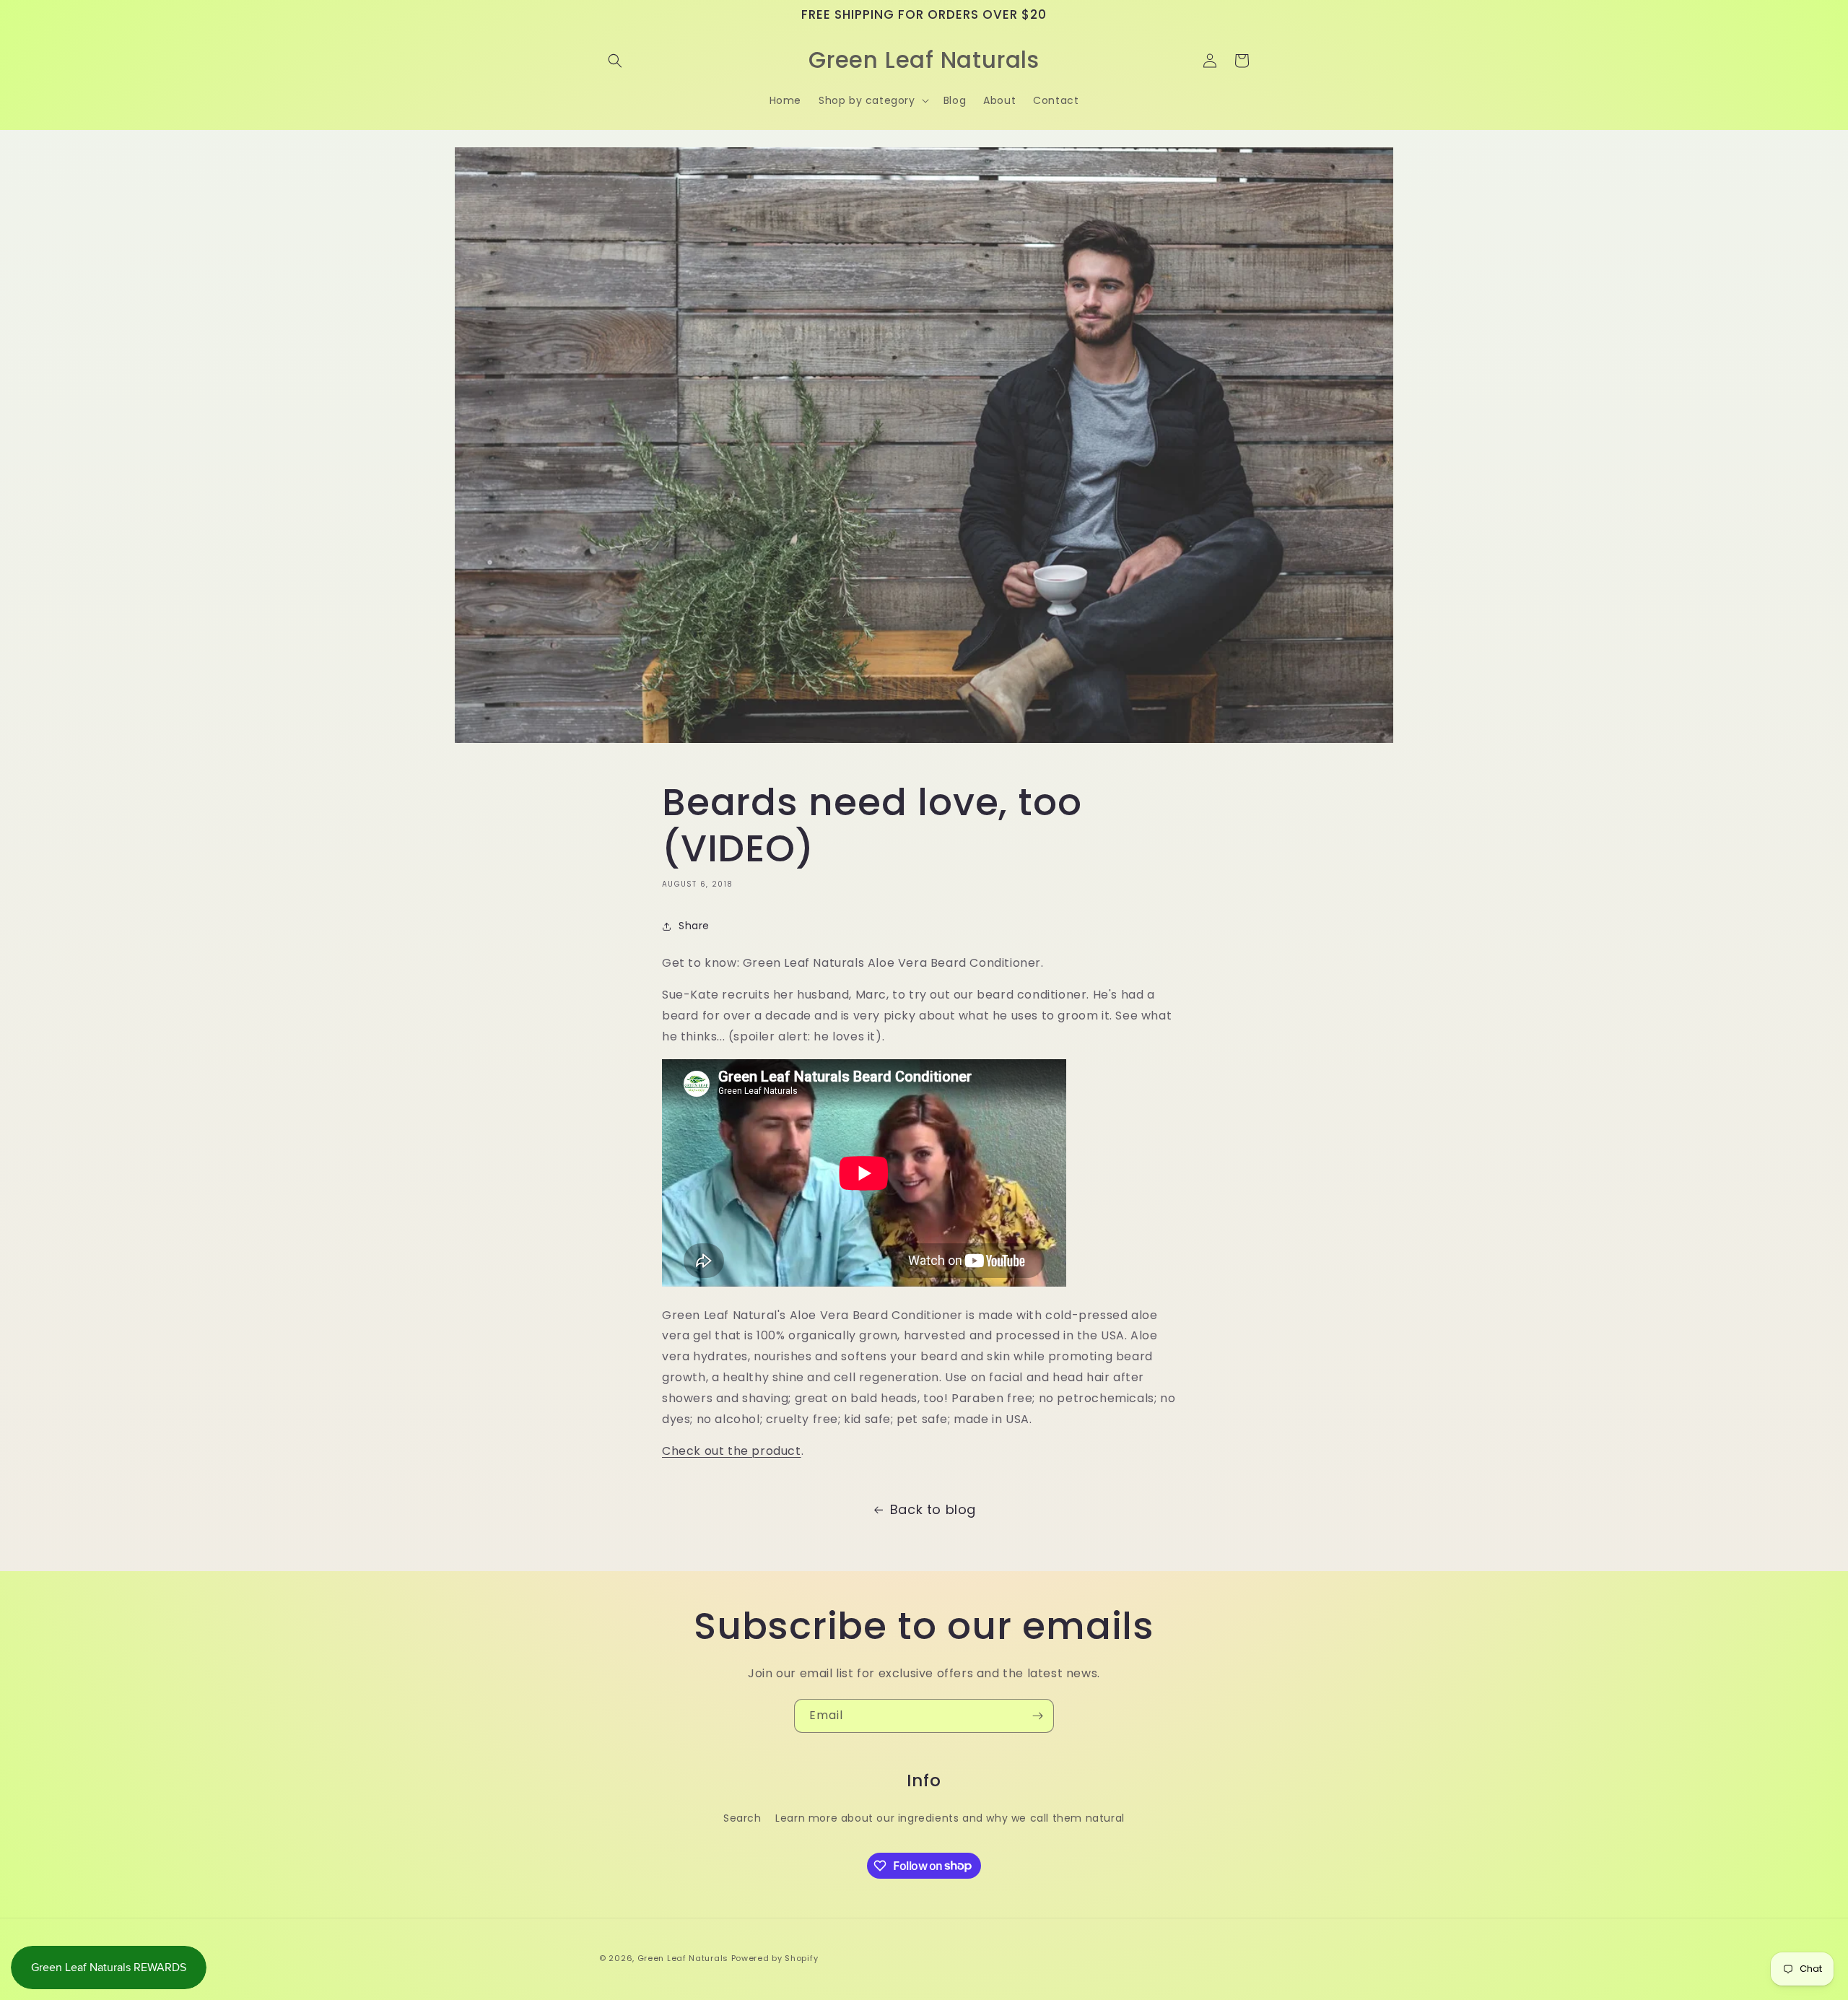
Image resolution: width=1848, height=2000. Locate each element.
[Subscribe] (1037, 1716)
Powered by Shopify (775, 1958)
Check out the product (732, 1451)
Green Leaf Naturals (683, 1958)
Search (742, 1817)
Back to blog (933, 1509)
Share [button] (694, 926)
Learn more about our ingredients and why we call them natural (950, 1817)
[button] (615, 61)
